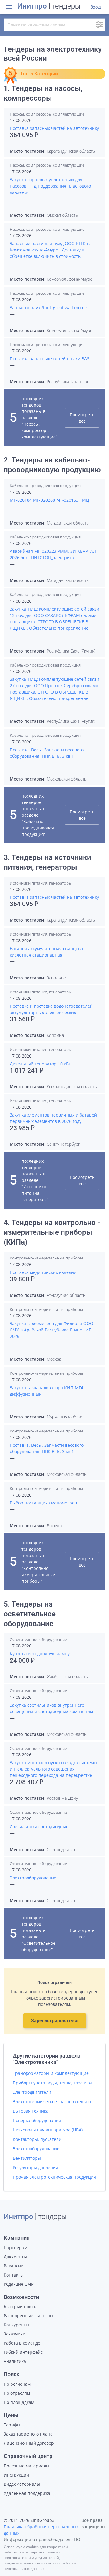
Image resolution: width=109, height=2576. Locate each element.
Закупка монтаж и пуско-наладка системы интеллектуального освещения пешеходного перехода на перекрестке (53, 1769)
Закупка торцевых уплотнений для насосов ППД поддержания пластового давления (50, 186)
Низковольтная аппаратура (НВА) (48, 2130)
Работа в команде (22, 2343)
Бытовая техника (31, 2111)
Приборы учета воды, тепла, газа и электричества (54, 2083)
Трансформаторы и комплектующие (51, 2073)
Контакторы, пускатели (37, 2139)
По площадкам (19, 2402)
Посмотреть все (82, 418)
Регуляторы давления (35, 2167)
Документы (15, 2257)
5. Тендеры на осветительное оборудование (30, 1614)
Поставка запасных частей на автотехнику (54, 128)
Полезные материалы (26, 2466)
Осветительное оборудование (38, 1639)
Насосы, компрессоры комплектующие (47, 114)
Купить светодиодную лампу (40, 1654)
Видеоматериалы (22, 2484)
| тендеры (49, 7)
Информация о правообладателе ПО (42, 2539)
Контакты (14, 2275)
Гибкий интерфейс (23, 2352)
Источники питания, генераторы (41, 883)
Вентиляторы (27, 2158)
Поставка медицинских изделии (43, 1272)
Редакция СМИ (19, 2284)
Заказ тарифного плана (28, 2434)
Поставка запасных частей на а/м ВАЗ (50, 359)
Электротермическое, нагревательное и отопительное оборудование (54, 2102)
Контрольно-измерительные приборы (46, 1258)
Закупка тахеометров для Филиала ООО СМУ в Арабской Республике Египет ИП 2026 (51, 1330)
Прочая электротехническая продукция (54, 2177)
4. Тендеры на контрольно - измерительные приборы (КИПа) (52, 1232)
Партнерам (15, 2247)
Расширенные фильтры (28, 2316)
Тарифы (12, 2425)
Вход (96, 7)
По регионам (17, 2384)
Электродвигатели (32, 2092)
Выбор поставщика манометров (43, 1503)
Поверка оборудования (37, 2120)
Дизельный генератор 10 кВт (40, 1064)
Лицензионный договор (29, 2443)
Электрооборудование (33, 1878)
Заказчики (15, 2334)
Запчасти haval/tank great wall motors (49, 308)
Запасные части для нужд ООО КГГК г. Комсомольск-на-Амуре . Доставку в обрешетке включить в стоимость (50, 250)
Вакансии (14, 2266)
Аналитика (15, 2361)
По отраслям (17, 2393)
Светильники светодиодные (39, 1827)
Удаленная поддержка (27, 2493)
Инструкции (16, 2475)
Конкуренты (16, 2325)
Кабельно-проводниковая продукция (45, 486)
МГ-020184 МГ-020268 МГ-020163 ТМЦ (49, 500)
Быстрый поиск (20, 2306)
